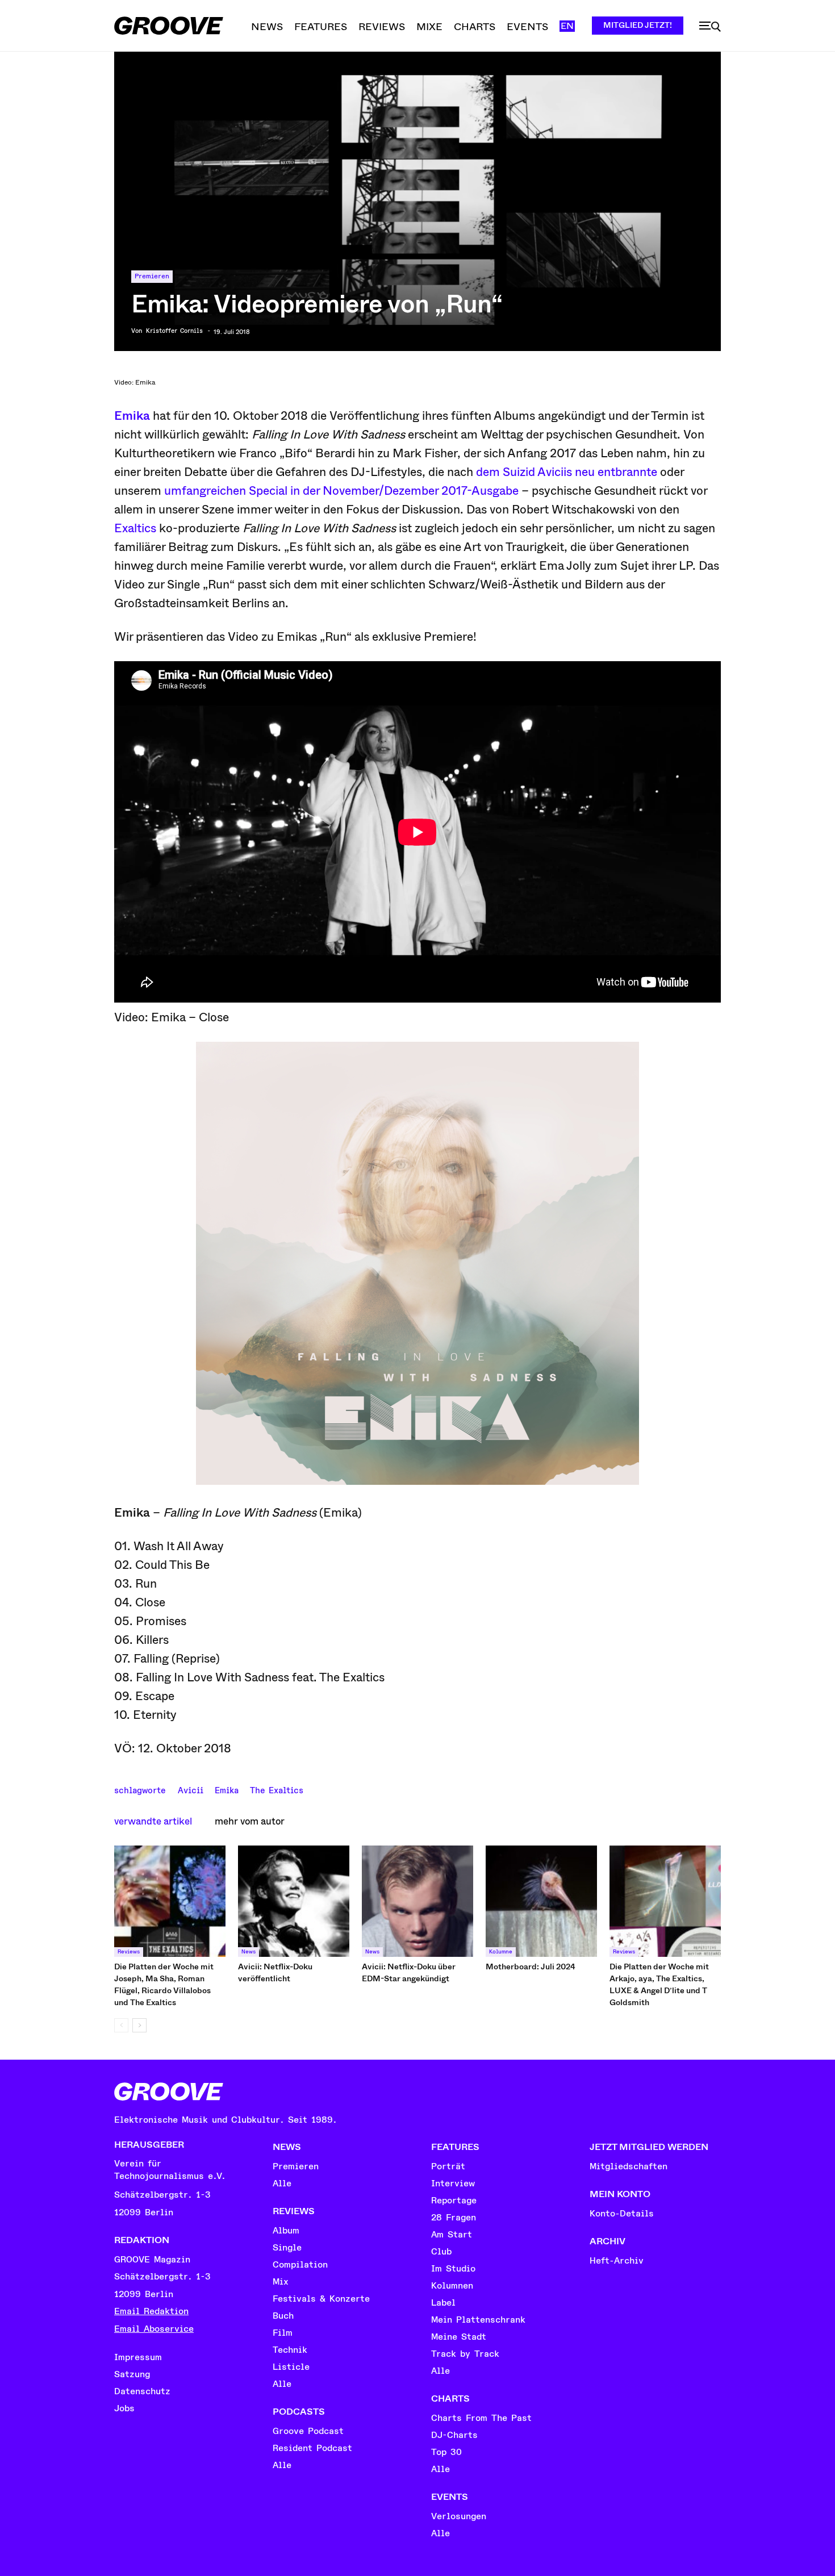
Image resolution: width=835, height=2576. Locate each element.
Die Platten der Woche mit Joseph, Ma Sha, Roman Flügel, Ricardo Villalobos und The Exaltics (164, 1984)
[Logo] (169, 26)
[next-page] (139, 2025)
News (249, 1952)
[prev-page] (121, 2025)
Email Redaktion (151, 2311)
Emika (132, 416)
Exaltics (135, 528)
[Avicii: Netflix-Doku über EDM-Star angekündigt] (417, 1901)
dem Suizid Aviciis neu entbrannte (567, 472)
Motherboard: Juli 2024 (531, 1967)
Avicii (191, 1789)
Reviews (129, 1952)
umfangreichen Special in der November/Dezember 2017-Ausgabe (341, 491)
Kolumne (501, 1952)
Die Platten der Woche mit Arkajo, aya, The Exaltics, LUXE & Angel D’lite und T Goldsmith (659, 1984)
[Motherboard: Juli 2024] (541, 1901)
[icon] (710, 27)
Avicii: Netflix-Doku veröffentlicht (275, 1972)
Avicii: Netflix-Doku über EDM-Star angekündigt (409, 1972)
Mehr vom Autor (250, 1821)
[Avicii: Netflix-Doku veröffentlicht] (294, 1901)
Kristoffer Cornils (174, 331)
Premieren (152, 276)
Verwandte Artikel (153, 1821)
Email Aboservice (154, 2329)
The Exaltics (277, 1789)
